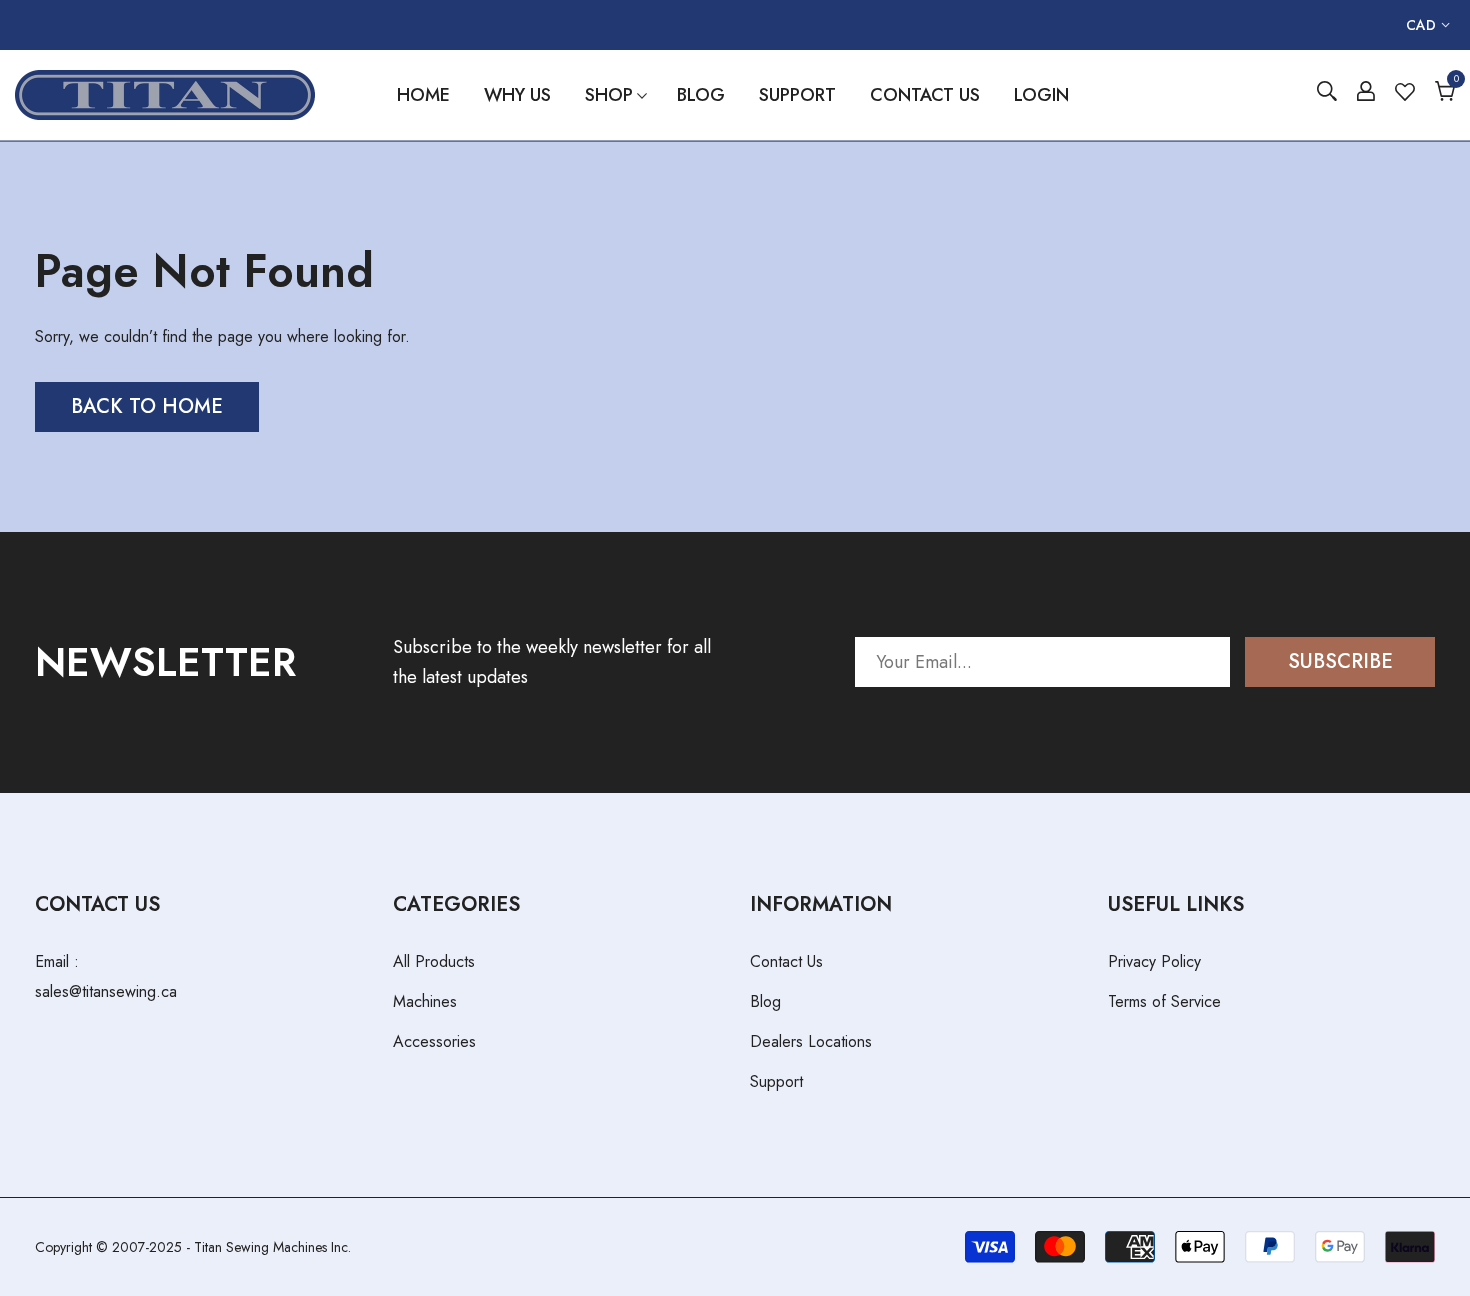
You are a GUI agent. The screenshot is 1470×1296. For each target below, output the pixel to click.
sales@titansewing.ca (106, 991)
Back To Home (147, 406)
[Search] (1327, 95)
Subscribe (1340, 661)
